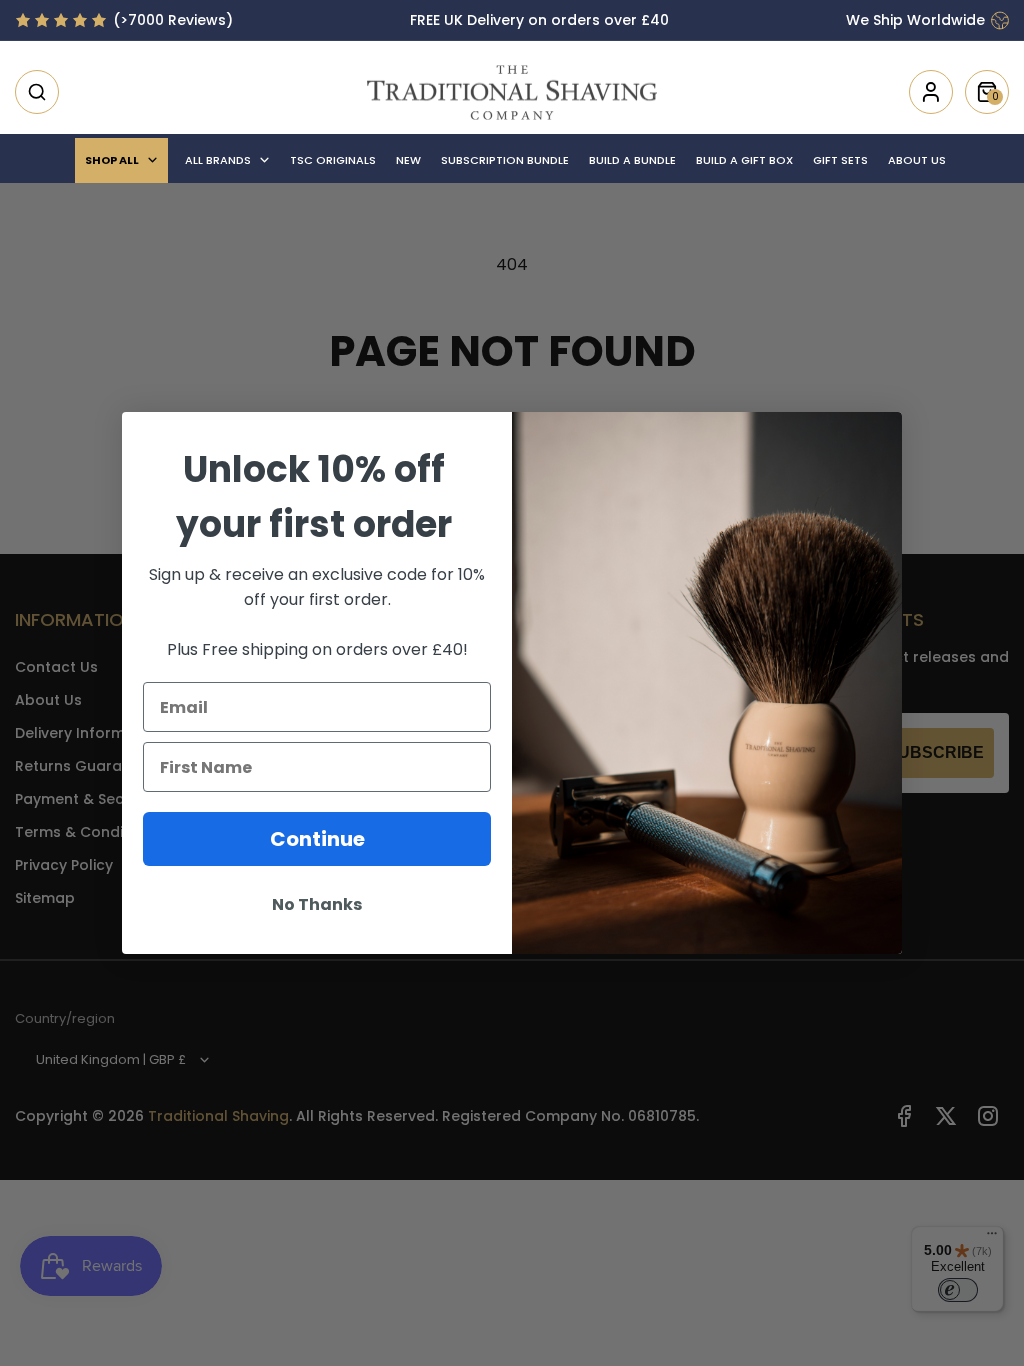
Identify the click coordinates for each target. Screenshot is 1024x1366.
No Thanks (317, 904)
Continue (317, 839)
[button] (37, 92)
